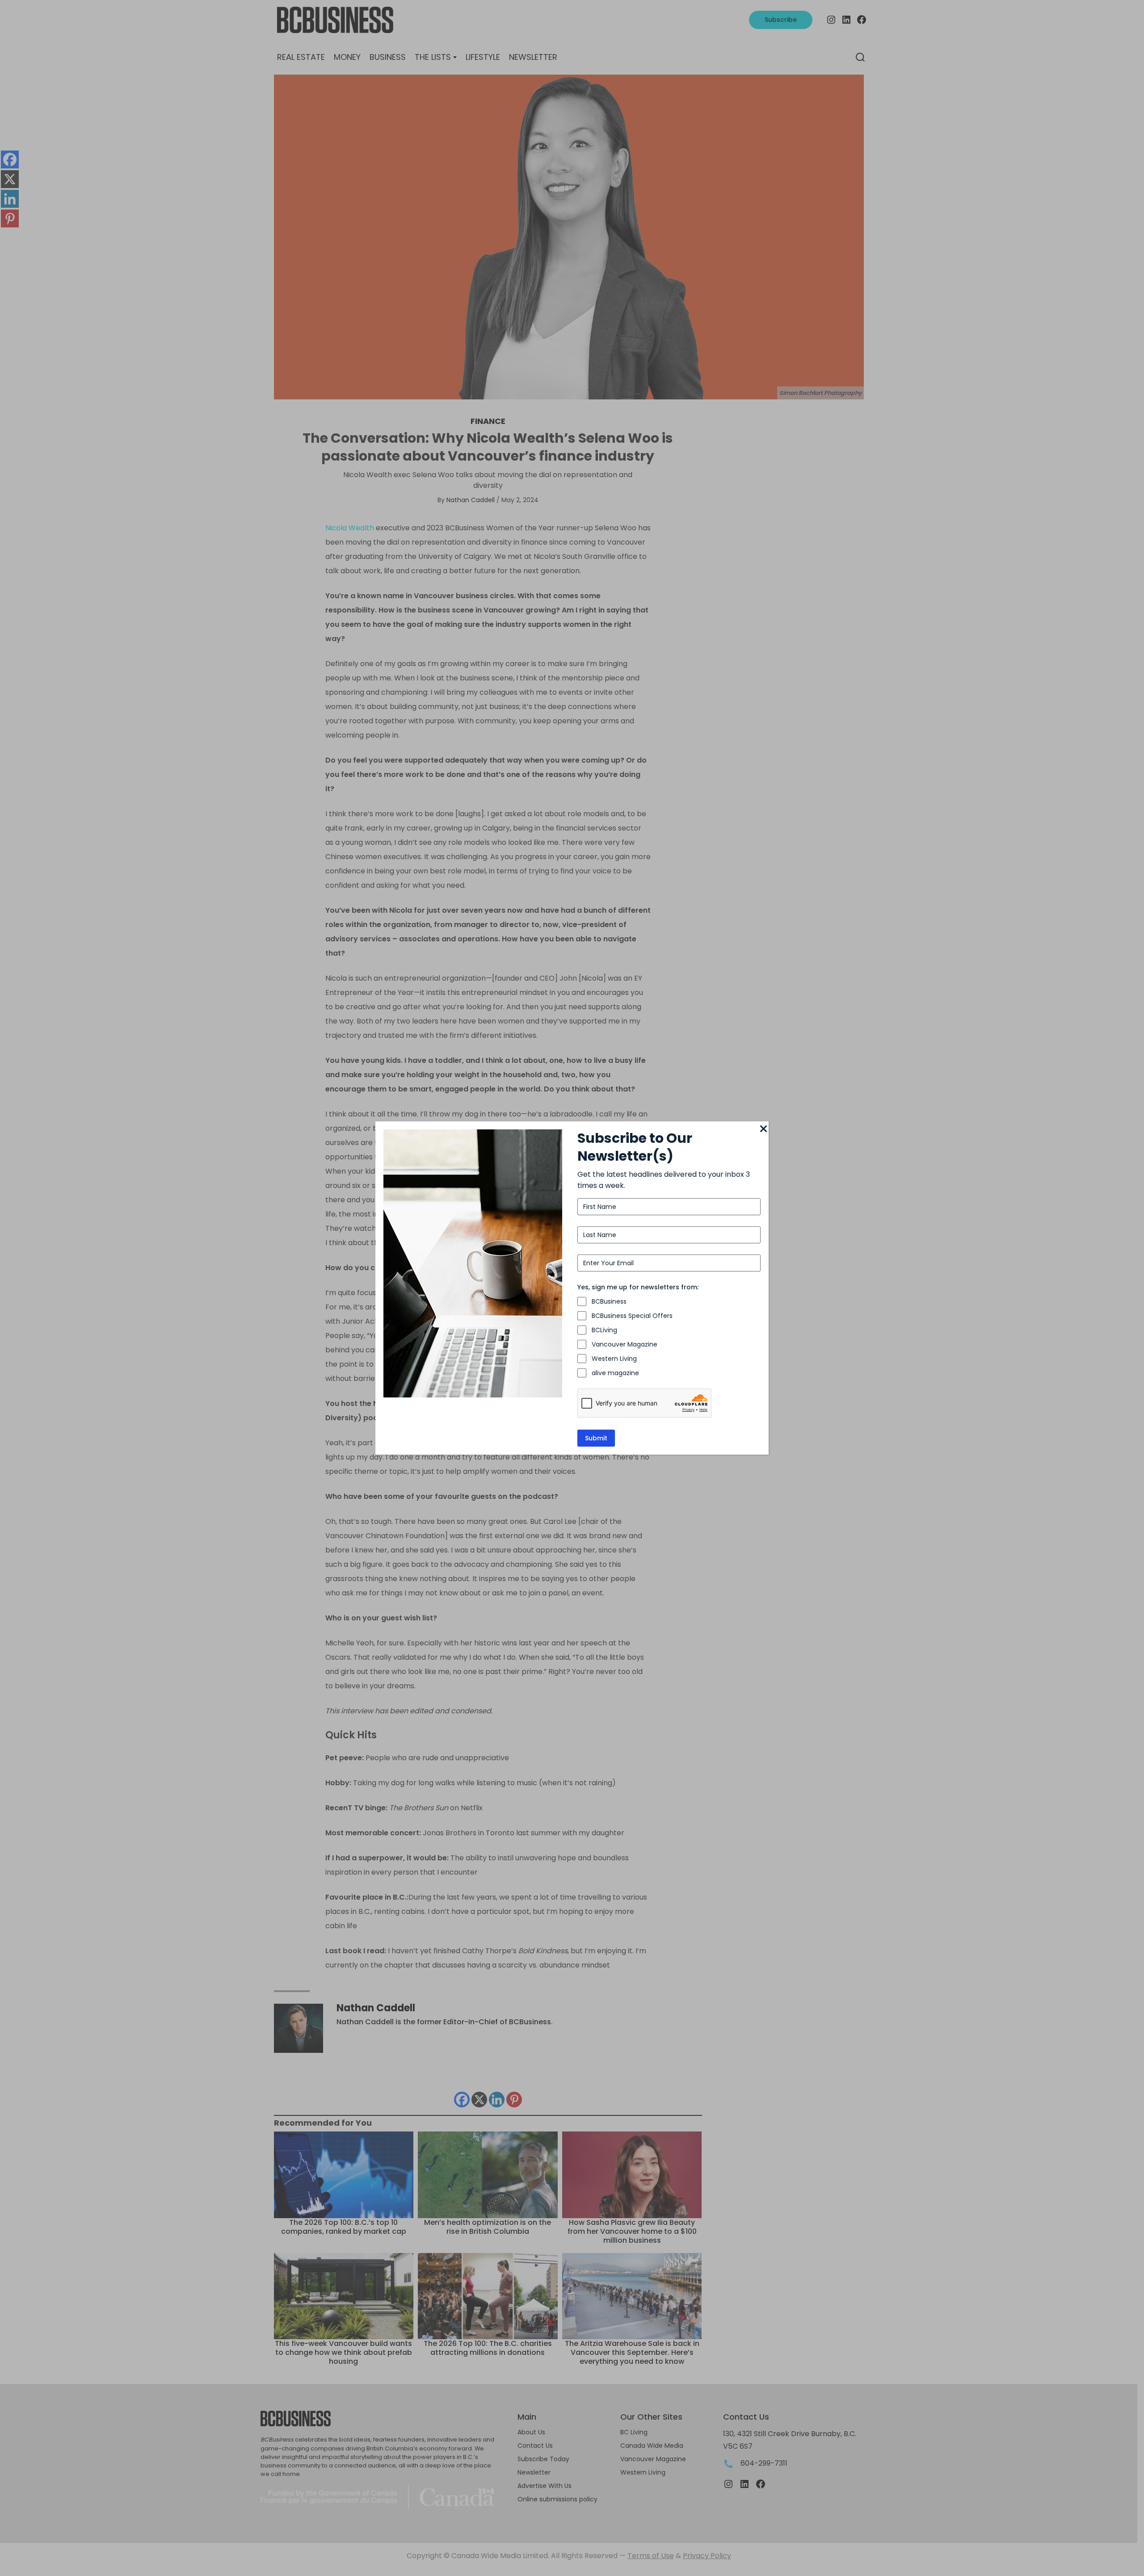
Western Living (614, 1359)
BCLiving (604, 1330)
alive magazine (615, 1373)
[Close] (763, 1129)
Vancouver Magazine (625, 1344)
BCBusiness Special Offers (632, 1316)
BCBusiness (609, 1301)
